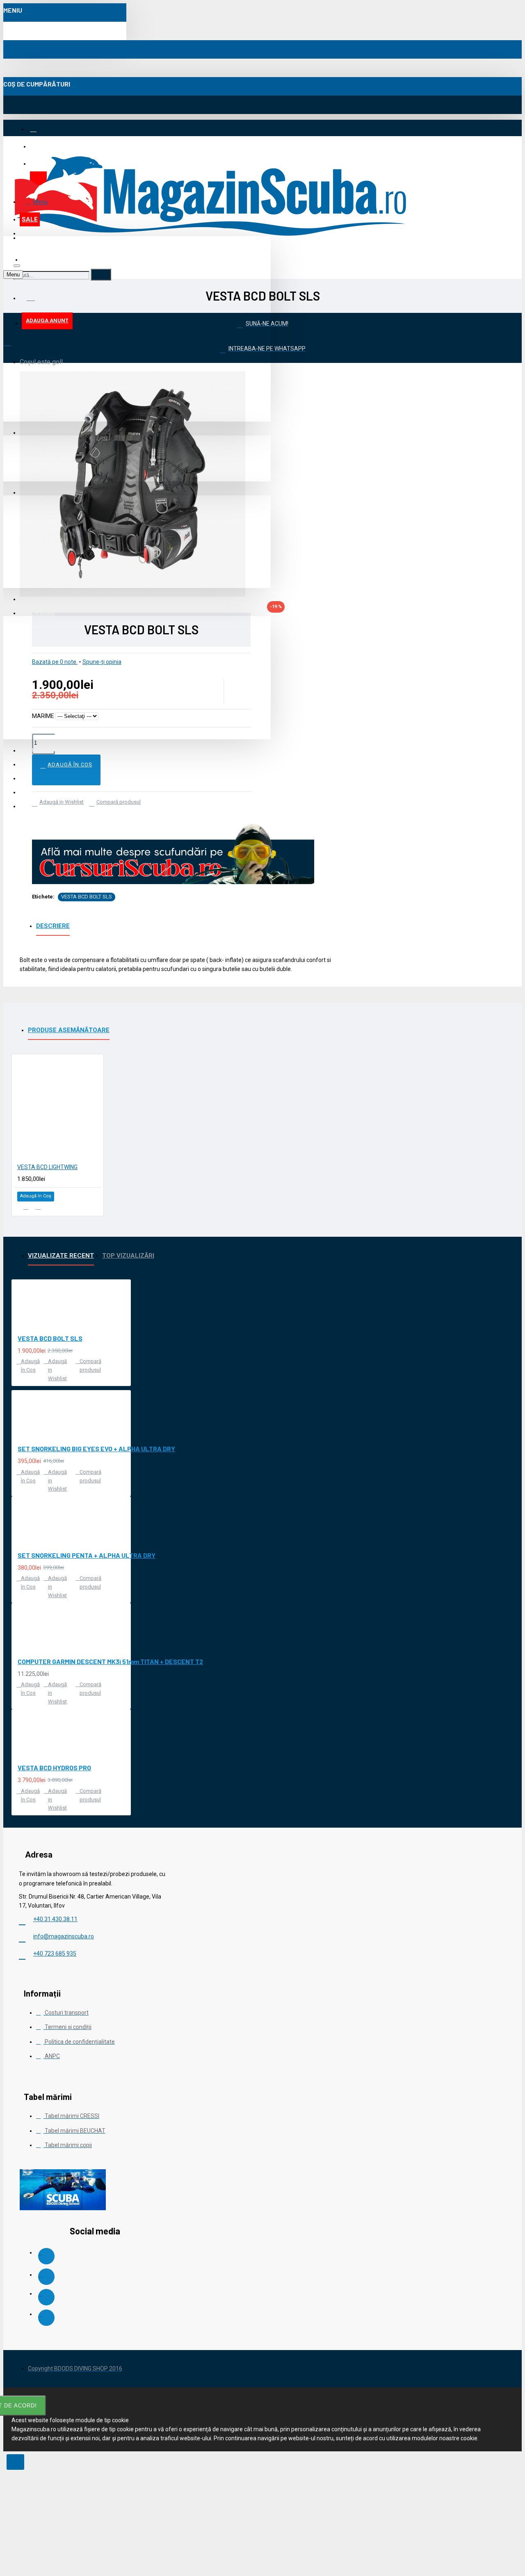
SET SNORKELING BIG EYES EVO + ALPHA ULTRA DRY (96, 1449)
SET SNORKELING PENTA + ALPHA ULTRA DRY (87, 1555)
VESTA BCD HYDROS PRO (54, 1768)
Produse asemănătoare (69, 1030)
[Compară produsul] (38, 1207)
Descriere (53, 926)
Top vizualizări (128, 1256)
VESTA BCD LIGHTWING (47, 1167)
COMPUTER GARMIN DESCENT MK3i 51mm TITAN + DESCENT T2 (110, 1661)
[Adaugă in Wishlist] (26, 1207)
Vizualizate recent (61, 1256)
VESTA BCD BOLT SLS (87, 897)
